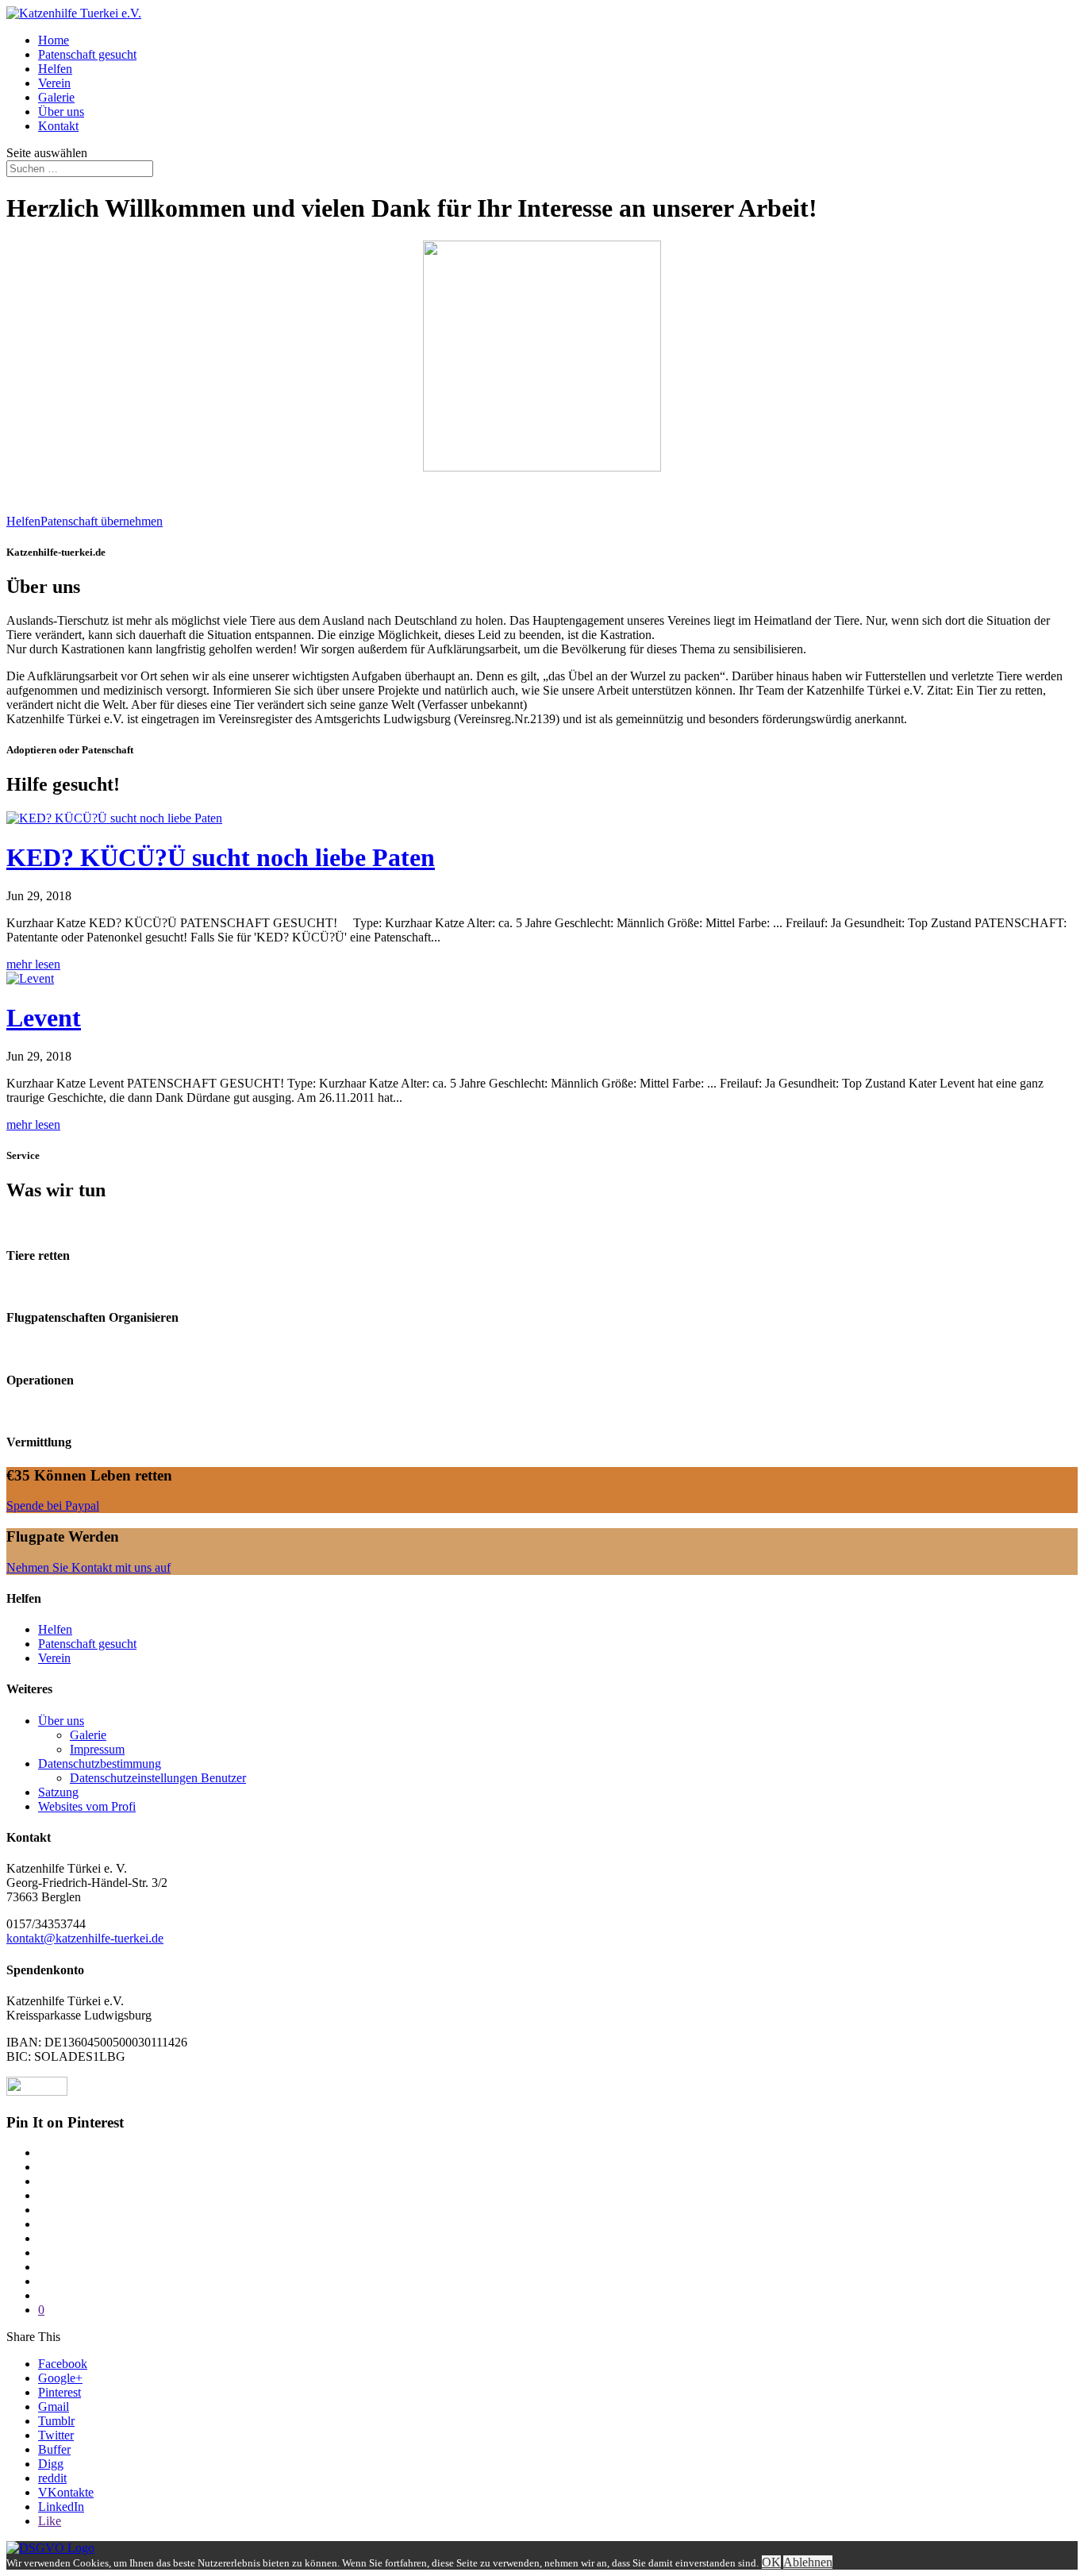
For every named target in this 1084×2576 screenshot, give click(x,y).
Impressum (97, 1749)
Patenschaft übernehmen (102, 521)
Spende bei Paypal (53, 1506)
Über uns (61, 112)
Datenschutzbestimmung (100, 1764)
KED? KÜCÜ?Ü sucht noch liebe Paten (221, 857)
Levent (44, 1018)
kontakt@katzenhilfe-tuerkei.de (85, 1938)
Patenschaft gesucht (87, 54)
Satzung (58, 1792)
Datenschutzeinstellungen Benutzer (158, 1778)
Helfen (55, 69)
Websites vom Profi (87, 1806)
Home (54, 40)
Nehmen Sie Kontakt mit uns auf (88, 1567)
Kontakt (58, 126)
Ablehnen (808, 2562)
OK (771, 2562)
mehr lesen (33, 964)
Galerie (56, 97)
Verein (54, 83)
